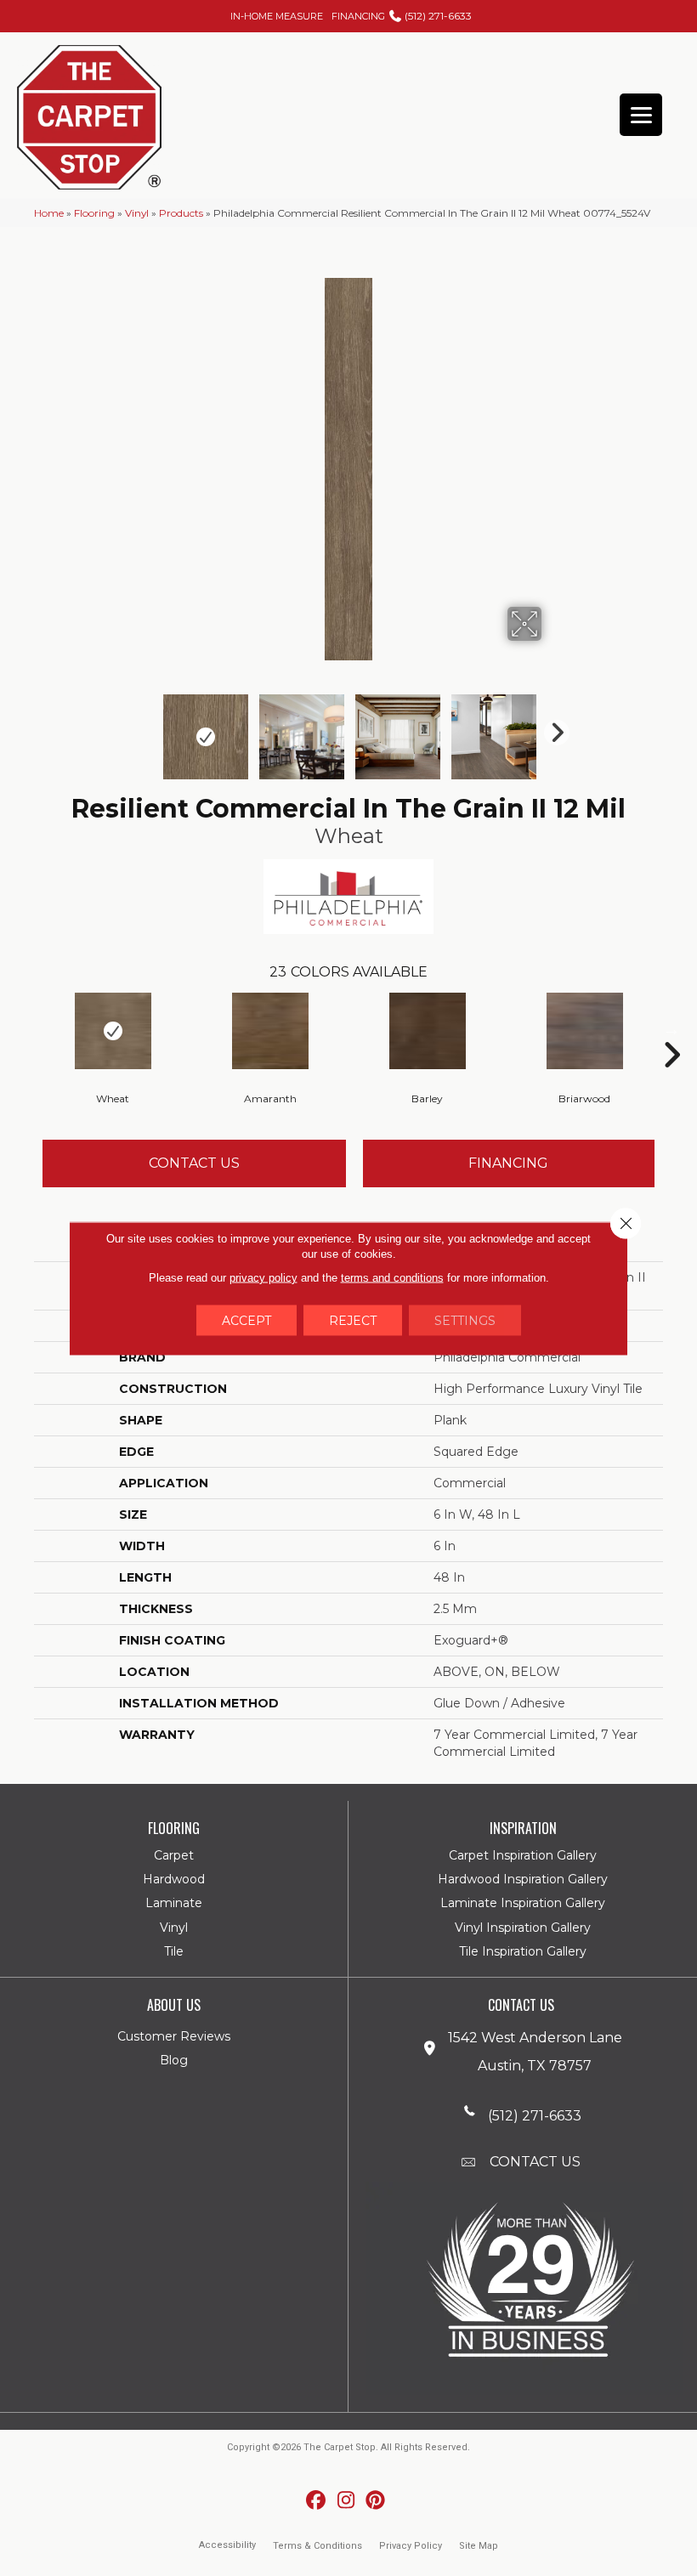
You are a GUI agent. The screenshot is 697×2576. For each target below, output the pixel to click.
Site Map (479, 2546)
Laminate (174, 1903)
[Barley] (427, 1031)
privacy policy (263, 1277)
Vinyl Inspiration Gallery (523, 1928)
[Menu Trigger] (641, 115)
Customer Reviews (174, 2036)
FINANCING (358, 16)
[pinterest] (376, 2501)
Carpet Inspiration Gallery (523, 1855)
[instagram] (346, 2501)
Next (552, 728)
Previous (144, 728)
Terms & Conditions (317, 2546)
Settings (465, 1320)
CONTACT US (535, 2162)
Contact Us (194, 1163)
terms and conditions (392, 1277)
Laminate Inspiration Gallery (523, 1903)
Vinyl (137, 213)
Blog (174, 2060)
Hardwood (174, 1879)
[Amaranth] (270, 1031)
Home (49, 213)
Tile (174, 1951)
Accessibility (227, 2545)
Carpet (174, 1855)
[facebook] (317, 2501)
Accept (246, 1320)
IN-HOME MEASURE (277, 16)
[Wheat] (113, 1031)
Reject (353, 1320)
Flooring (94, 213)
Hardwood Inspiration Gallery (523, 1879)
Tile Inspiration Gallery (523, 1951)
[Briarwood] (584, 1031)
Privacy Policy (411, 2546)
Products (181, 213)
